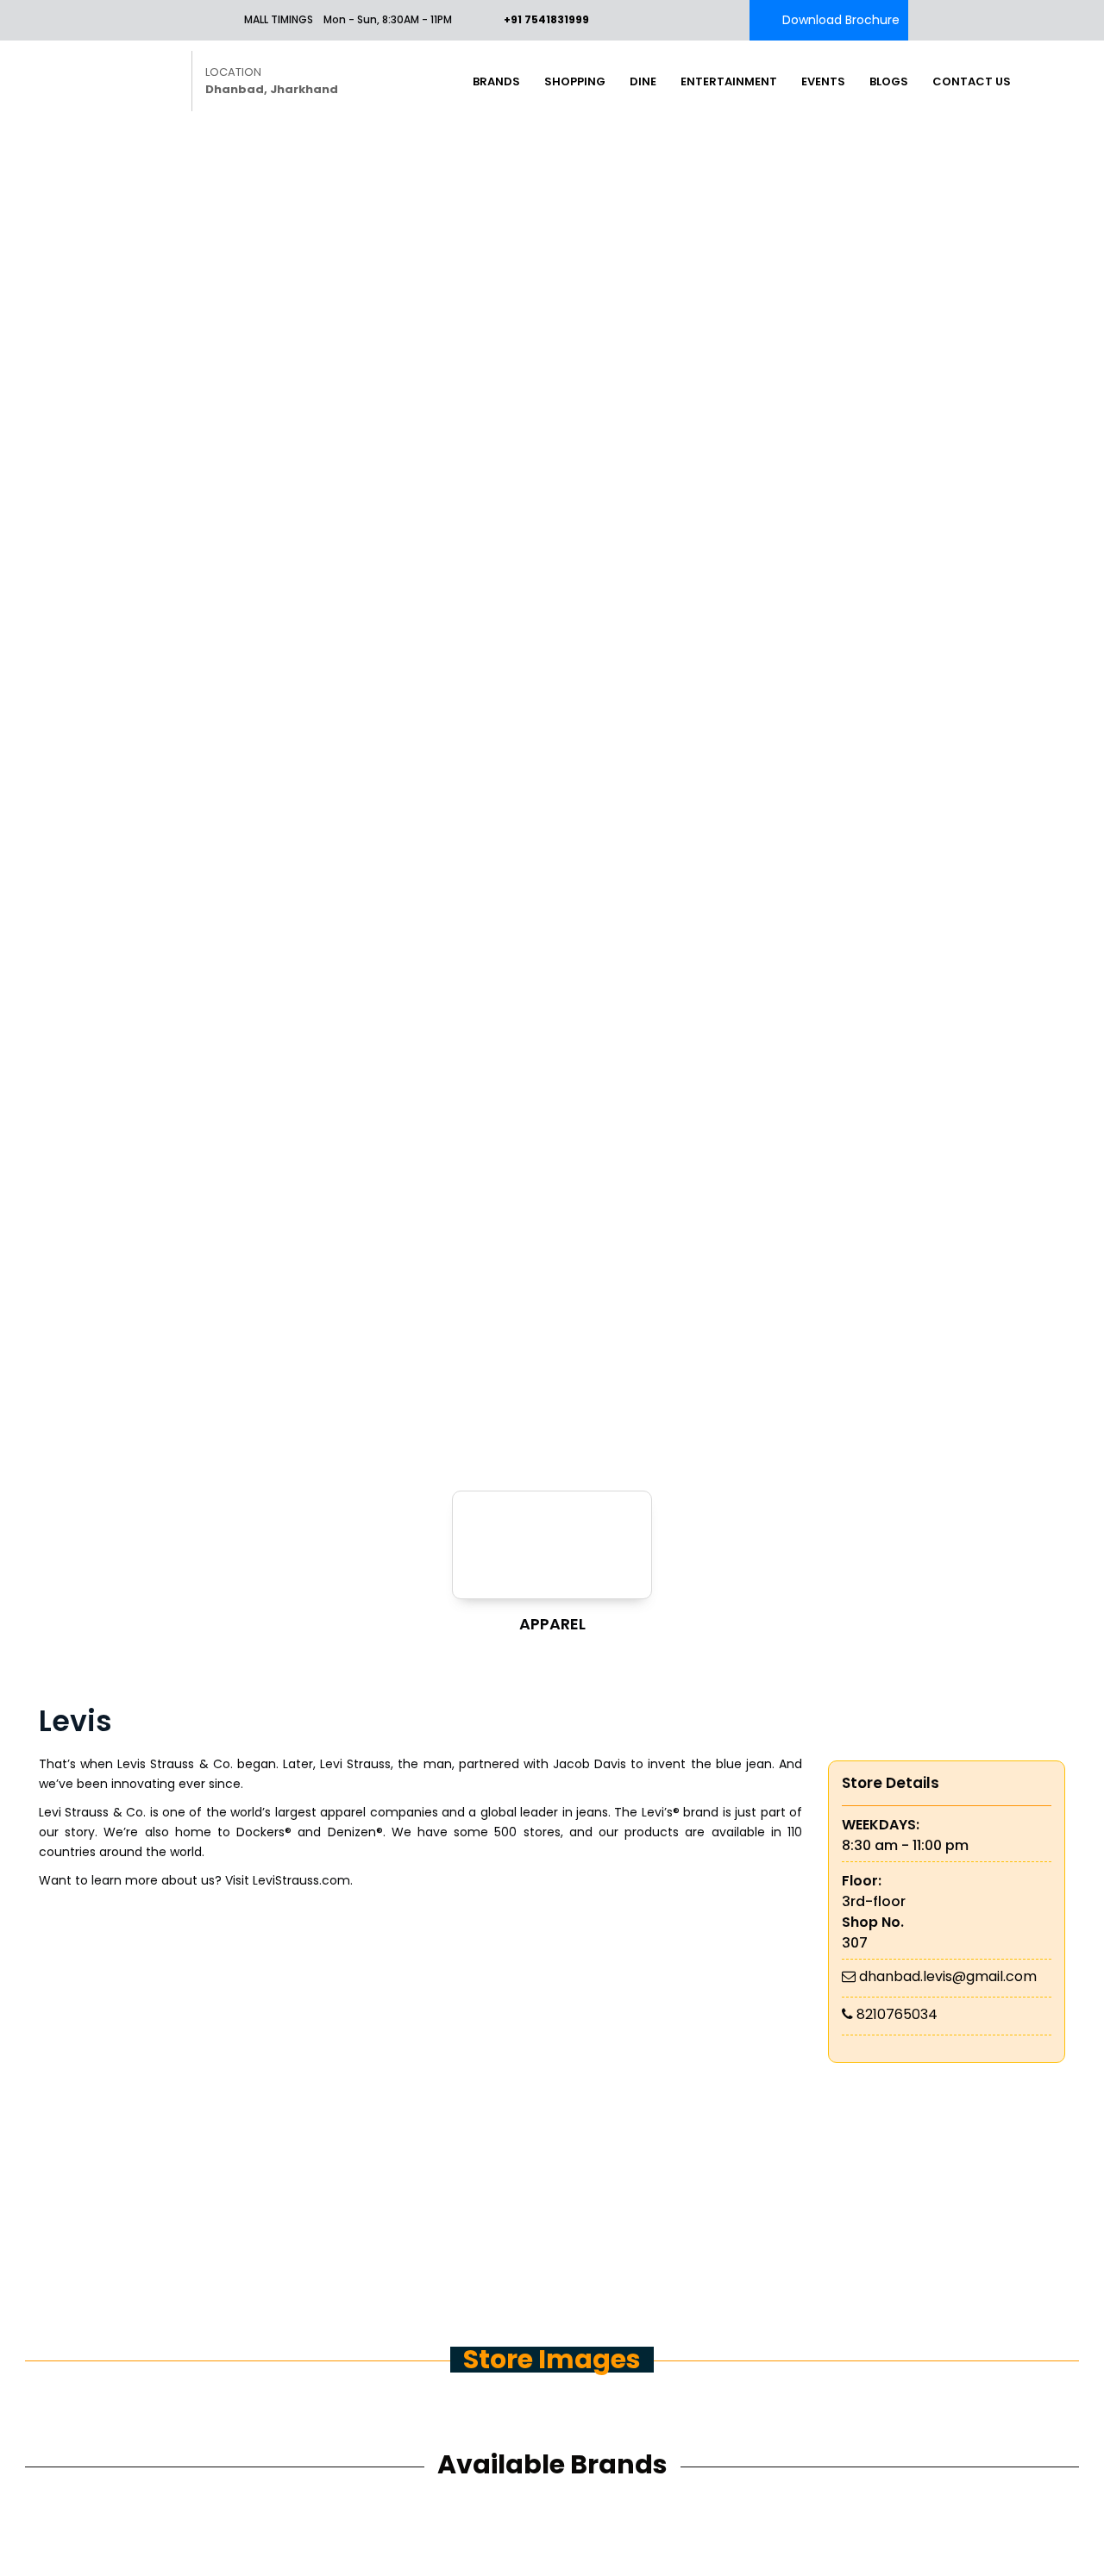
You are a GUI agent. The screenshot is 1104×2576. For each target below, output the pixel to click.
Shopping (575, 81)
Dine (643, 81)
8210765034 (897, 2014)
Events (823, 81)
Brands (496, 81)
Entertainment (729, 81)
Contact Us (972, 81)
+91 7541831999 (546, 19)
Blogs (889, 81)
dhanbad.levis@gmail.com (948, 1976)
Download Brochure (841, 20)
